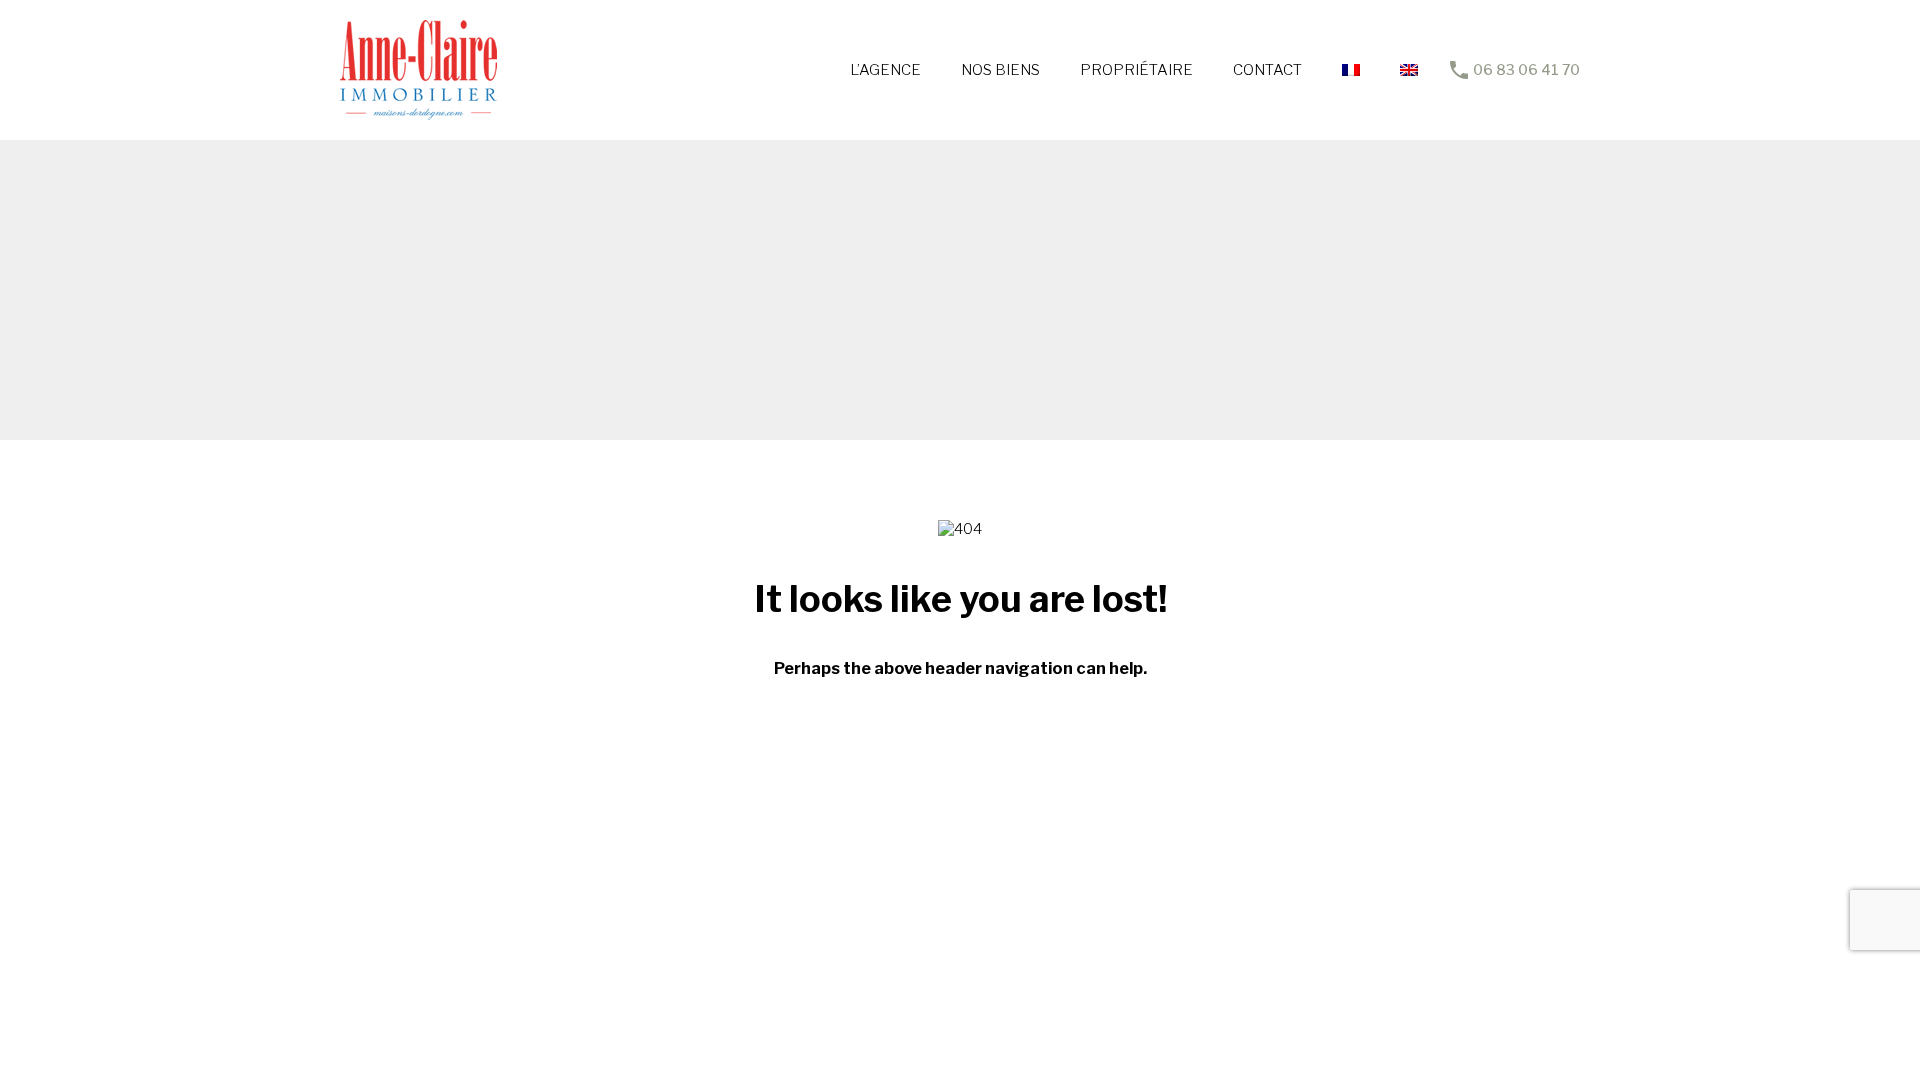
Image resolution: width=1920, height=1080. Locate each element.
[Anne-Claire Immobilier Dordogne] (418, 111)
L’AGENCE (885, 70)
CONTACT (1267, 70)
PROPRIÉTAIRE (1136, 70)
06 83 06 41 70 (1526, 70)
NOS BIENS (1000, 70)
